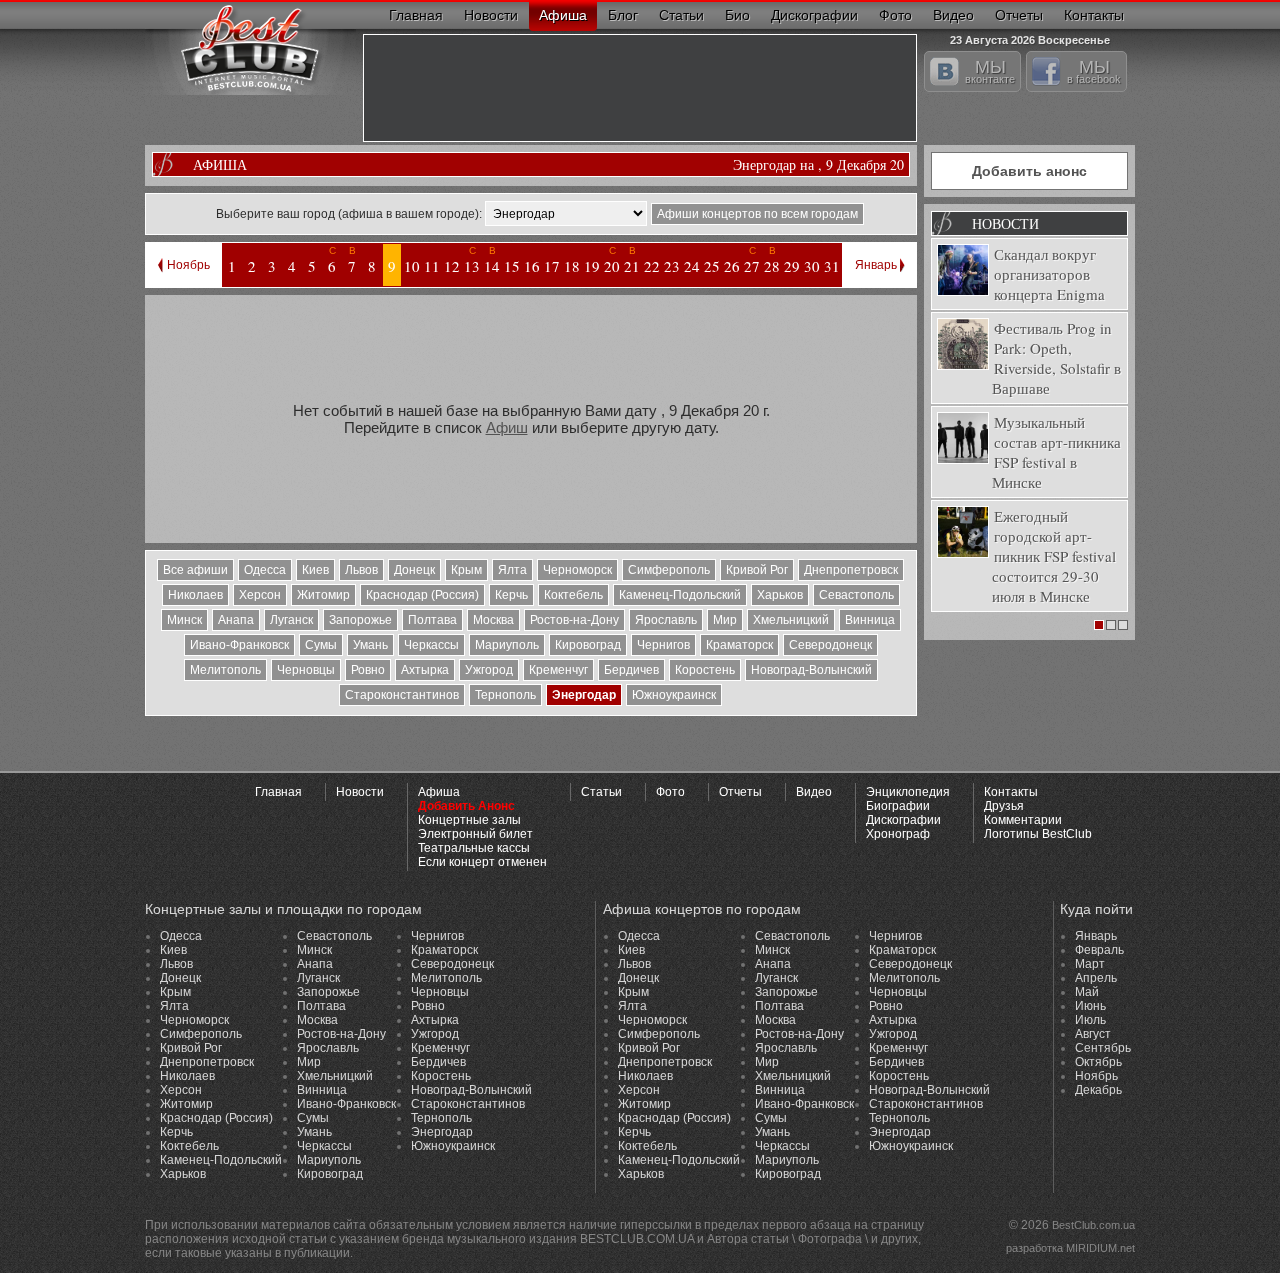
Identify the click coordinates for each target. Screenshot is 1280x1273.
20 (612, 266)
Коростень (705, 670)
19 (592, 266)
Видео (953, 15)
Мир (725, 620)
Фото (895, 15)
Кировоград (588, 645)
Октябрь (1098, 1062)
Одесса (265, 570)
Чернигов (663, 645)
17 (552, 266)
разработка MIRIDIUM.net (1070, 1248)
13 (472, 266)
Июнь (1090, 1006)
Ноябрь (188, 265)
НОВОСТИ (1005, 223)
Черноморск (577, 570)
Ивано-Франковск (239, 645)
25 (712, 266)
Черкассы (431, 645)
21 (632, 266)
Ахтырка (425, 670)
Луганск (291, 620)
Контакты (1094, 15)
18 (572, 266)
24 (692, 266)
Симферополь (669, 570)
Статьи (681, 15)
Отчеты (1019, 15)
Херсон (260, 595)
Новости (491, 15)
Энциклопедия (908, 792)
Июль (1090, 1020)
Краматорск (739, 645)
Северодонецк (830, 645)
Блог (623, 15)
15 (512, 266)
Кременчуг (558, 670)
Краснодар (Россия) (422, 595)
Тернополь (505, 695)
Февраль (1099, 950)
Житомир (323, 595)
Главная (416, 15)
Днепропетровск (851, 570)
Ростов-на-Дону (574, 620)
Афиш (507, 427)
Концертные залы (469, 820)
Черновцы (306, 670)
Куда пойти (1096, 909)
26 (732, 266)
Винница (870, 620)
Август (1093, 1034)
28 (772, 266)
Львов (361, 570)
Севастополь (856, 595)
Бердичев (631, 670)
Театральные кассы (474, 848)
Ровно (368, 670)
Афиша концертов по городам (702, 909)
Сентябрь (1103, 1048)
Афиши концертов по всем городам (757, 214)
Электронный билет (475, 834)
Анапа (236, 620)
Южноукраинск (674, 695)
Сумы (321, 645)
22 (652, 266)
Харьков (780, 595)
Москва (493, 620)
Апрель (1096, 978)
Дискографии (814, 15)
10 (412, 266)
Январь (876, 265)
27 (752, 266)
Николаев (195, 595)
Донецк (414, 570)
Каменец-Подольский (680, 595)
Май (1087, 992)
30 (812, 266)
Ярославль (666, 620)
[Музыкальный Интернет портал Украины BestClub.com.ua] (250, 47)
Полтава (432, 620)
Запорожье (360, 620)
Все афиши (195, 570)
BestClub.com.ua (1093, 1225)
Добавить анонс (1029, 171)
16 (532, 266)
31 (832, 266)
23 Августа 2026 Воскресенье (1030, 37)
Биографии (898, 806)
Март (1090, 964)
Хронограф (898, 834)
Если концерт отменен (482, 862)
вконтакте (990, 71)
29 (792, 266)
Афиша (563, 15)
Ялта (512, 570)
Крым (466, 570)
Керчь (511, 595)
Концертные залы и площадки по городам (283, 909)
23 (672, 266)
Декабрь (1098, 1090)
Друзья (1004, 806)
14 (492, 266)
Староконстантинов (402, 695)
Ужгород (489, 670)
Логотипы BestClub (1038, 834)
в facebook (1094, 71)
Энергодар (584, 695)
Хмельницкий (791, 620)
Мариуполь (507, 645)
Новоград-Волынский (811, 670)
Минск (184, 620)
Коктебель (573, 595)
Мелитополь (225, 670)
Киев (315, 570)
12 (452, 266)
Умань (370, 645)
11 (432, 266)
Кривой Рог (757, 570)
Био (737, 15)
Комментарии (1023, 820)
